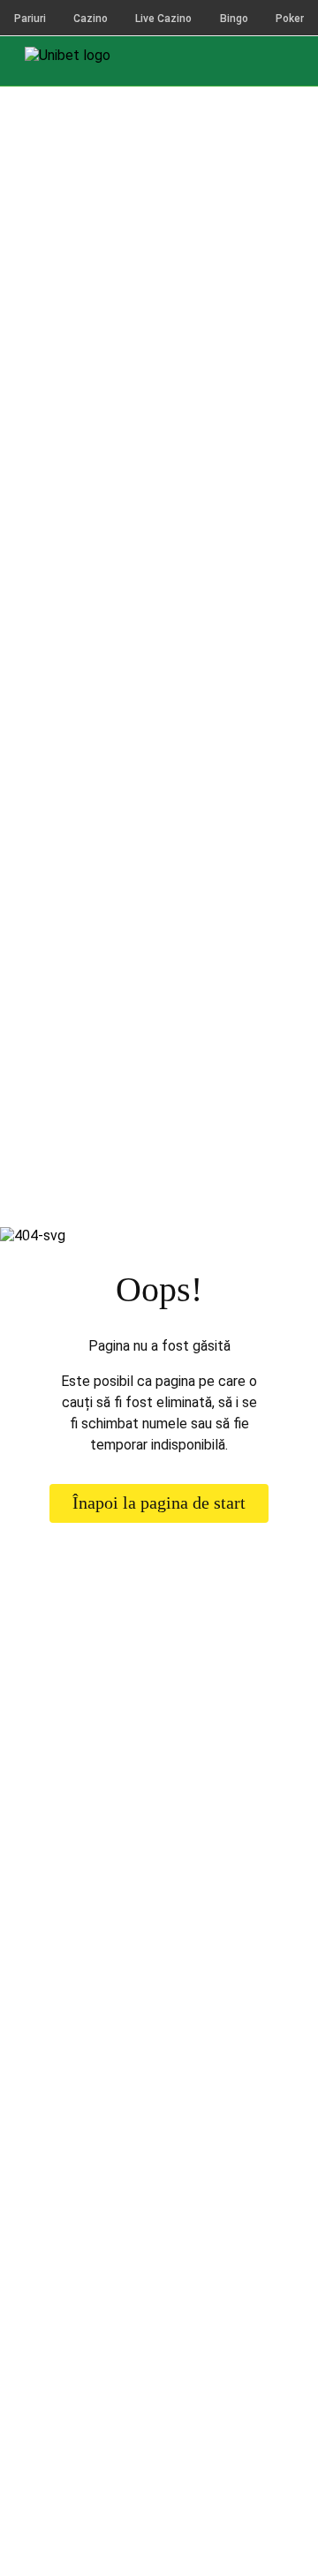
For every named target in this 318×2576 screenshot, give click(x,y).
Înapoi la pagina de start (159, 1503)
